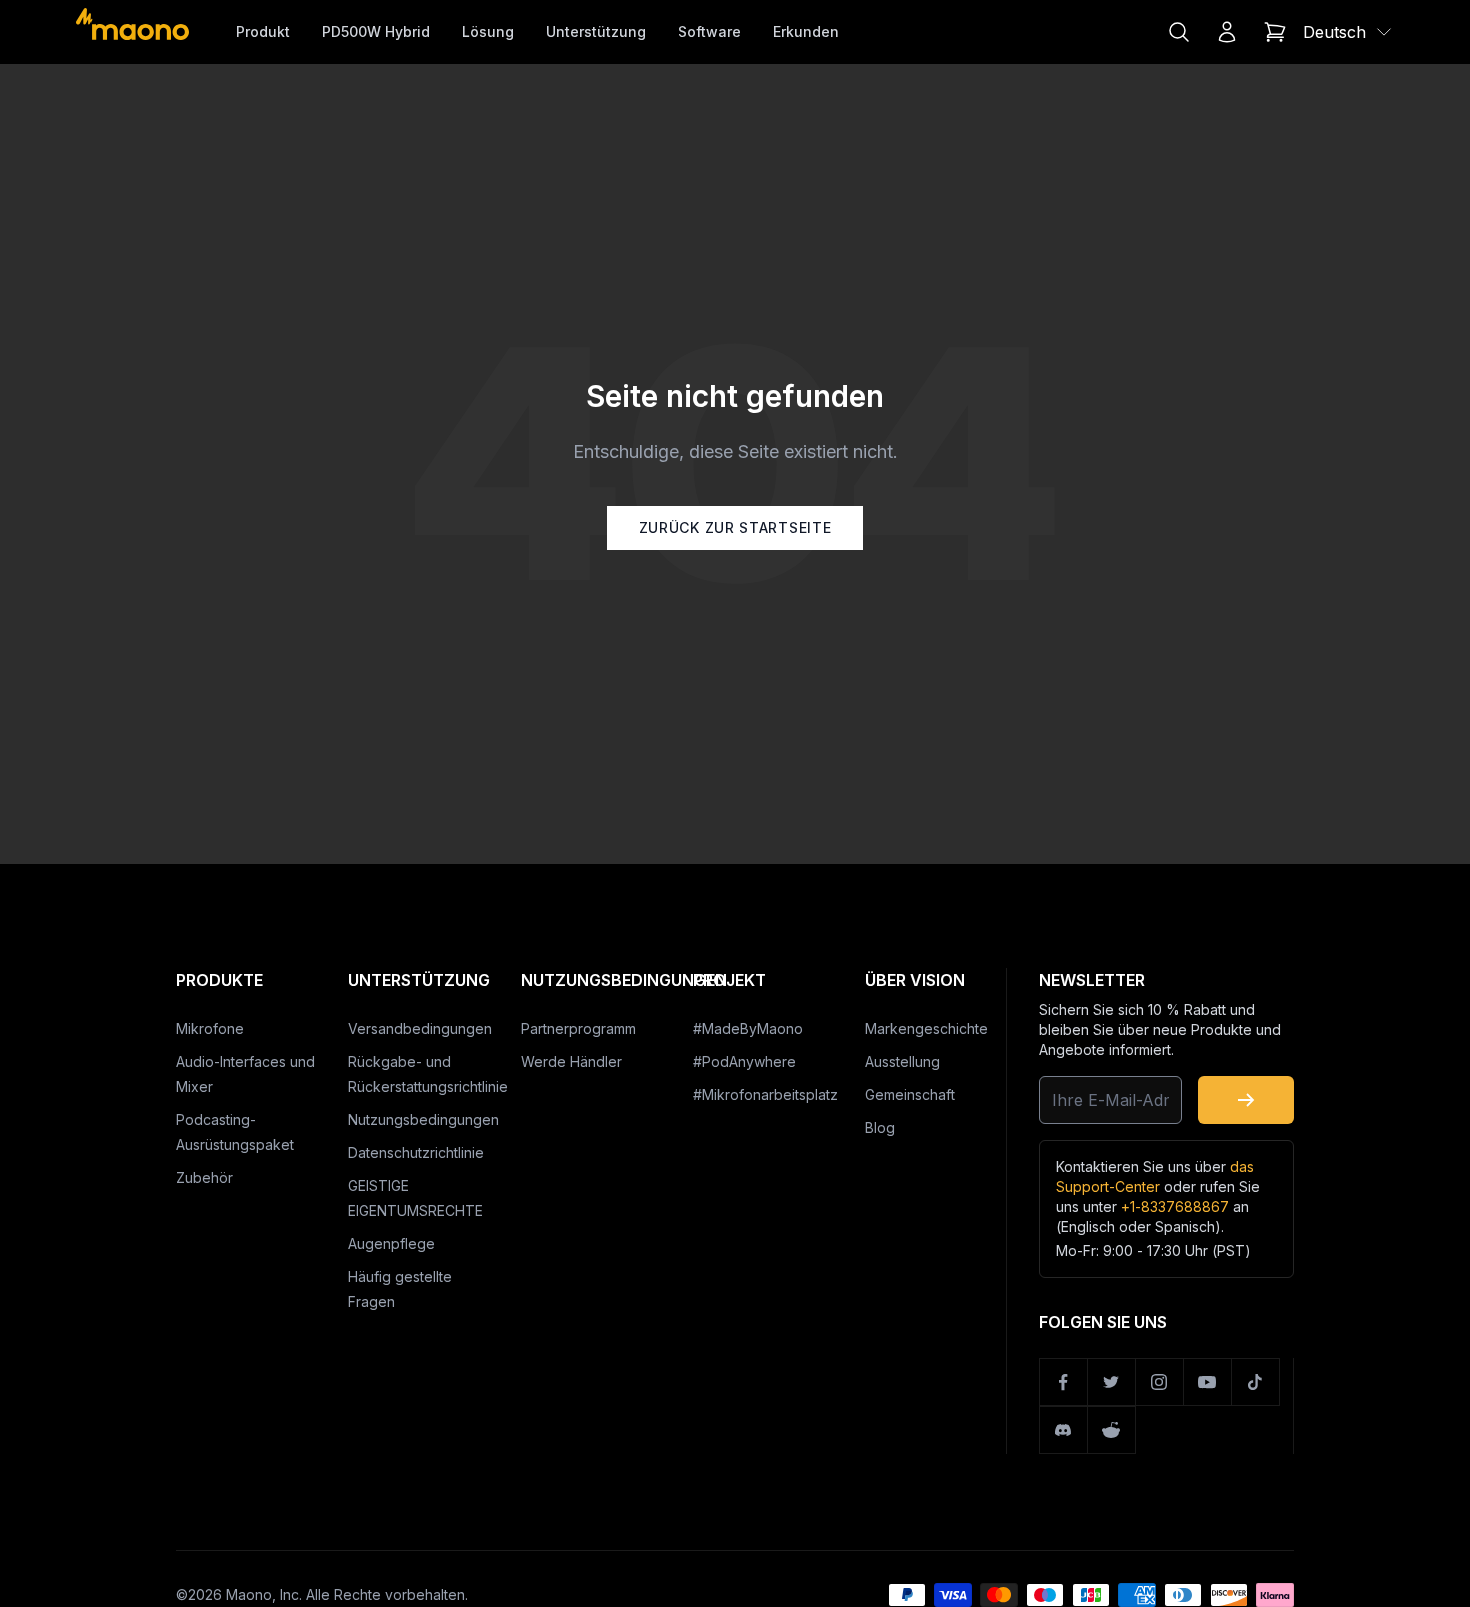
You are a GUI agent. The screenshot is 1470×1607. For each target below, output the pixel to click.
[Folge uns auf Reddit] (1112, 1430)
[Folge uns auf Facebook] (1064, 1382)
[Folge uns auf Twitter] (1112, 1382)
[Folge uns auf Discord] (1064, 1430)
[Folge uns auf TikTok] (1256, 1382)
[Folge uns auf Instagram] (1160, 1382)
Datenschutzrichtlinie (416, 1152)
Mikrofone (210, 1028)
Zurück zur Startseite (735, 527)
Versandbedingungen (420, 1028)
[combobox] (1348, 32)
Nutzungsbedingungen (423, 1119)
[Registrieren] (1246, 1100)
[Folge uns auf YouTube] (1208, 1382)
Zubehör (204, 1177)
